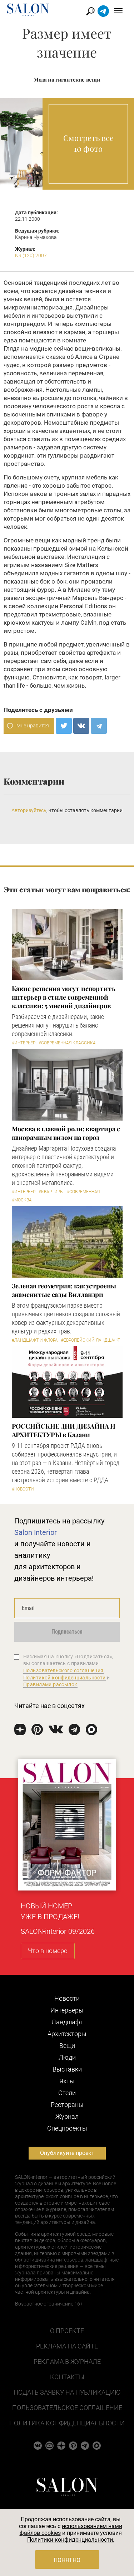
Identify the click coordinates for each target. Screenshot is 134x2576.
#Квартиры (51, 1192)
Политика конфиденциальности (67, 2423)
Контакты (67, 2377)
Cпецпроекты (67, 2128)
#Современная (83, 1192)
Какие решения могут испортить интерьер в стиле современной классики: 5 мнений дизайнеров (64, 997)
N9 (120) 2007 (31, 255)
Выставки (67, 2069)
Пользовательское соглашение (67, 2408)
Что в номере (48, 1951)
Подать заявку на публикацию (67, 2392)
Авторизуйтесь (29, 810)
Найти (91, 11)
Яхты (67, 2081)
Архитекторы (67, 2034)
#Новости (23, 1489)
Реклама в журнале (67, 2362)
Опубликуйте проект (67, 2153)
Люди (67, 2057)
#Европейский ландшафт (91, 1340)
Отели (67, 2093)
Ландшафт (67, 2022)
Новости (67, 1998)
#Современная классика (67, 1043)
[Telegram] (99, 726)
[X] (64, 726)
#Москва (22, 1200)
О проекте (67, 2331)
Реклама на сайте (67, 2346)
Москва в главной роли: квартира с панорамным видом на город (66, 1133)
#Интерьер (24, 1043)
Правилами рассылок (50, 1684)
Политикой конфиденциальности (64, 1678)
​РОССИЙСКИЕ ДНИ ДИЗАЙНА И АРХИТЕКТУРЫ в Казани (64, 1430)
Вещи (67, 2046)
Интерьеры (67, 2010)
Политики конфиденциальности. (71, 2540)
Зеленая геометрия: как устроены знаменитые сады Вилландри (64, 1290)
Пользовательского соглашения (63, 1670)
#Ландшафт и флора (35, 1340)
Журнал (67, 2116)
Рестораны (67, 2105)
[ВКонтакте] (81, 726)
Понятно (67, 2560)
